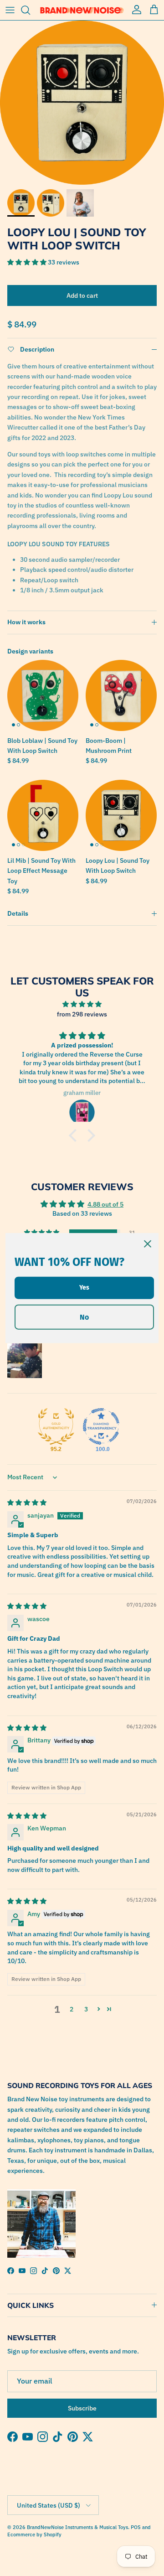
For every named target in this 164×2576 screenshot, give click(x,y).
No (84, 1317)
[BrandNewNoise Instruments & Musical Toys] (82, 10)
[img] (82, 1004)
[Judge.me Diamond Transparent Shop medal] (101, 1426)
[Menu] (10, 10)
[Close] (148, 1244)
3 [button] (86, 2009)
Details (18, 913)
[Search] (30, 10)
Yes (84, 1288)
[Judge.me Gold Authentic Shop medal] (56, 1426)
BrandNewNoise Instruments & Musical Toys (77, 2527)
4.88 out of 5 (105, 1204)
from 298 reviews (82, 1014)
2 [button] (72, 2009)
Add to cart (82, 295)
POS (136, 2527)
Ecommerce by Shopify (34, 2535)
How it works (26, 622)
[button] (28, 262)
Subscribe (82, 2408)
